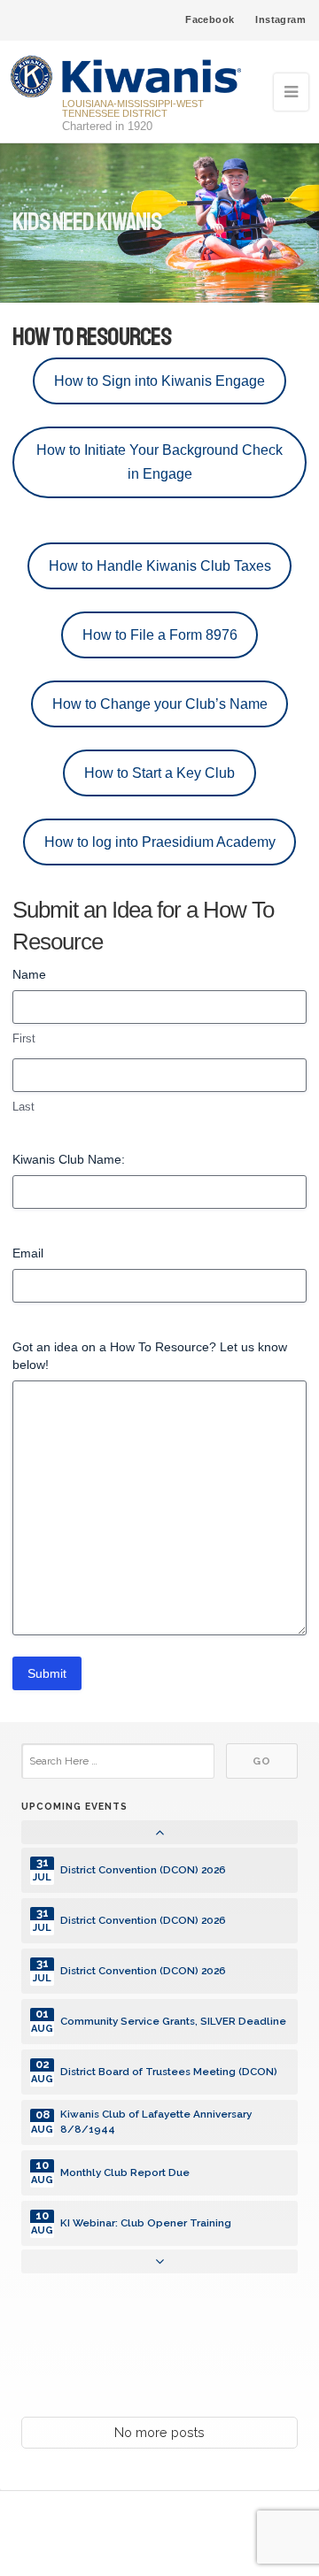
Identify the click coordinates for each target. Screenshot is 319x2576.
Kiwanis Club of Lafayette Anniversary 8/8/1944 (156, 2122)
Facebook (210, 19)
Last (23, 1107)
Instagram (280, 19)
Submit (47, 1673)
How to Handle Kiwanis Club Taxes (160, 565)
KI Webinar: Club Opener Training (146, 2223)
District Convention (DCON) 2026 (143, 1870)
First (24, 1038)
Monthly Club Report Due (125, 2172)
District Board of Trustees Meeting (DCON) (169, 2072)
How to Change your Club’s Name (160, 704)
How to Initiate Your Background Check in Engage (159, 462)
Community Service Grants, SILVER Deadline (173, 2021)
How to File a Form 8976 (160, 634)
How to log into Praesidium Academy (160, 842)
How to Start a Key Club (159, 773)
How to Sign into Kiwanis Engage (159, 381)
